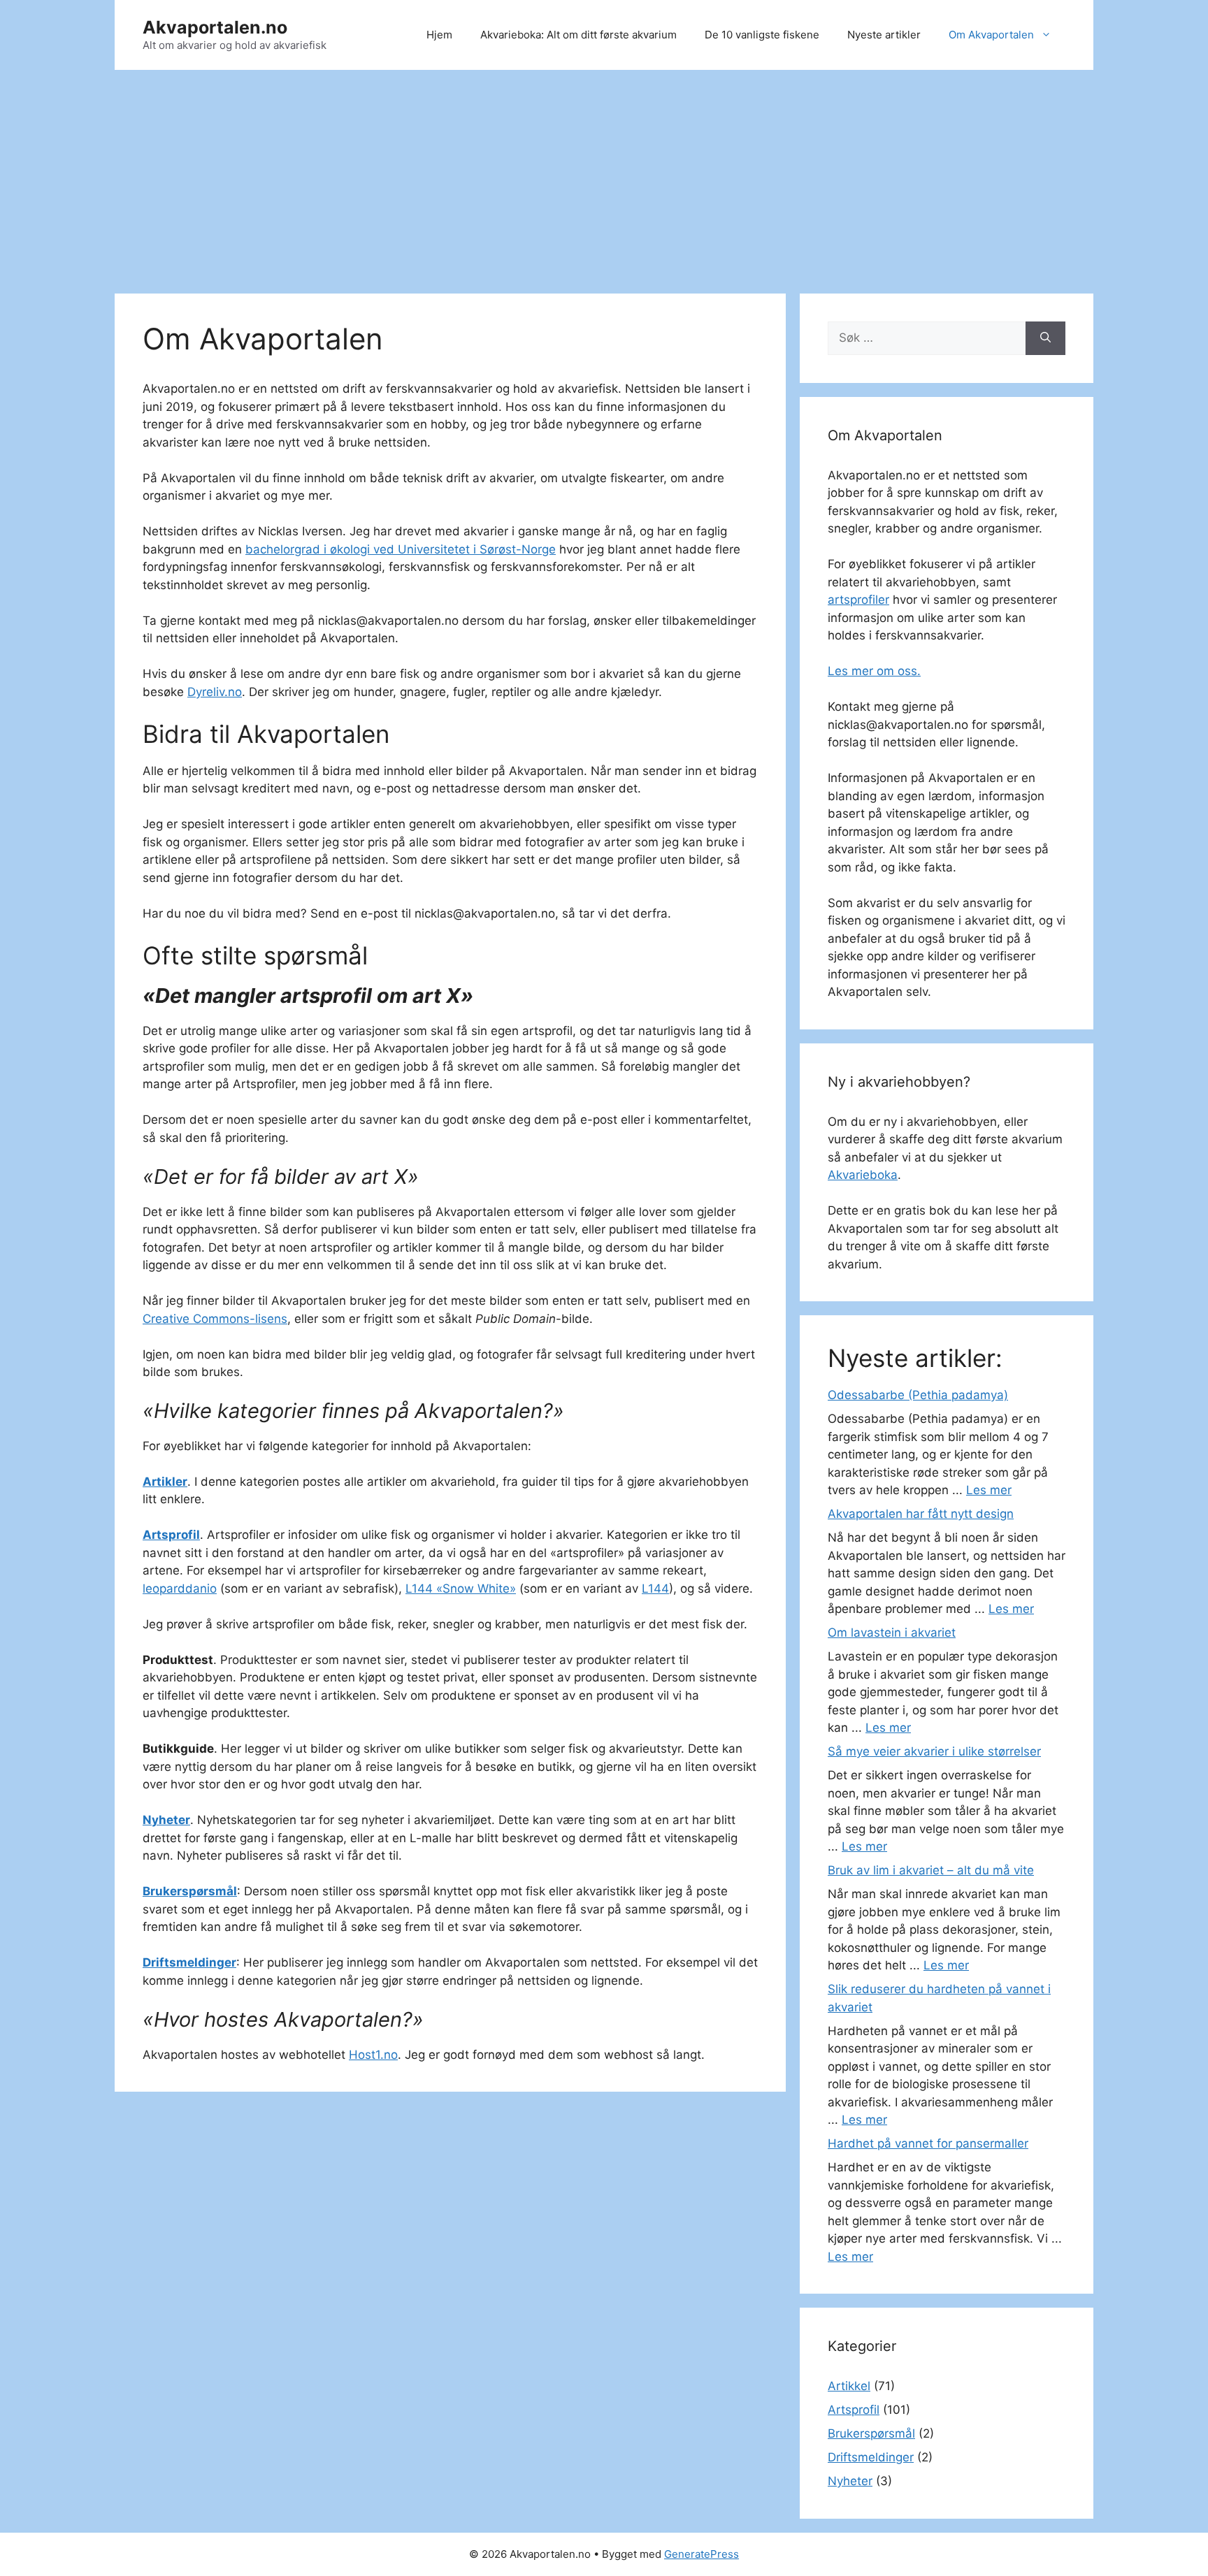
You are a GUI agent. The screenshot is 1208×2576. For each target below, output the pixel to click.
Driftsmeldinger (189, 1962)
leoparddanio (180, 1589)
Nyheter (166, 1820)
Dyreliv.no (215, 692)
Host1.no (373, 2055)
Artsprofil (171, 1535)
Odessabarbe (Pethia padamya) (918, 1395)
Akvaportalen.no (215, 27)
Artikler (165, 1482)
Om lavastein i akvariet (892, 1633)
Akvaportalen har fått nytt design (921, 1514)
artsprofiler (858, 600)
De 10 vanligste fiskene (762, 35)
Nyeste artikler (884, 35)
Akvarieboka (863, 1175)
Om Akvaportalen (991, 35)
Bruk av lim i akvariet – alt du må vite (931, 1870)
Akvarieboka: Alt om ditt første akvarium (578, 35)
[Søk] (1045, 338)
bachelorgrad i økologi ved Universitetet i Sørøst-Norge (401, 549)
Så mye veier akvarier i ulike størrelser (934, 1751)
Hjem (439, 35)
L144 (655, 1589)
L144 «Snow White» (461, 1589)
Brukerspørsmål (190, 1891)
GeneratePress (702, 2554)
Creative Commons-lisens (215, 1319)
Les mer (989, 1490)
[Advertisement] (604, 175)
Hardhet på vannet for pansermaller (928, 2143)
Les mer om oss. (874, 671)
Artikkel (849, 2386)
